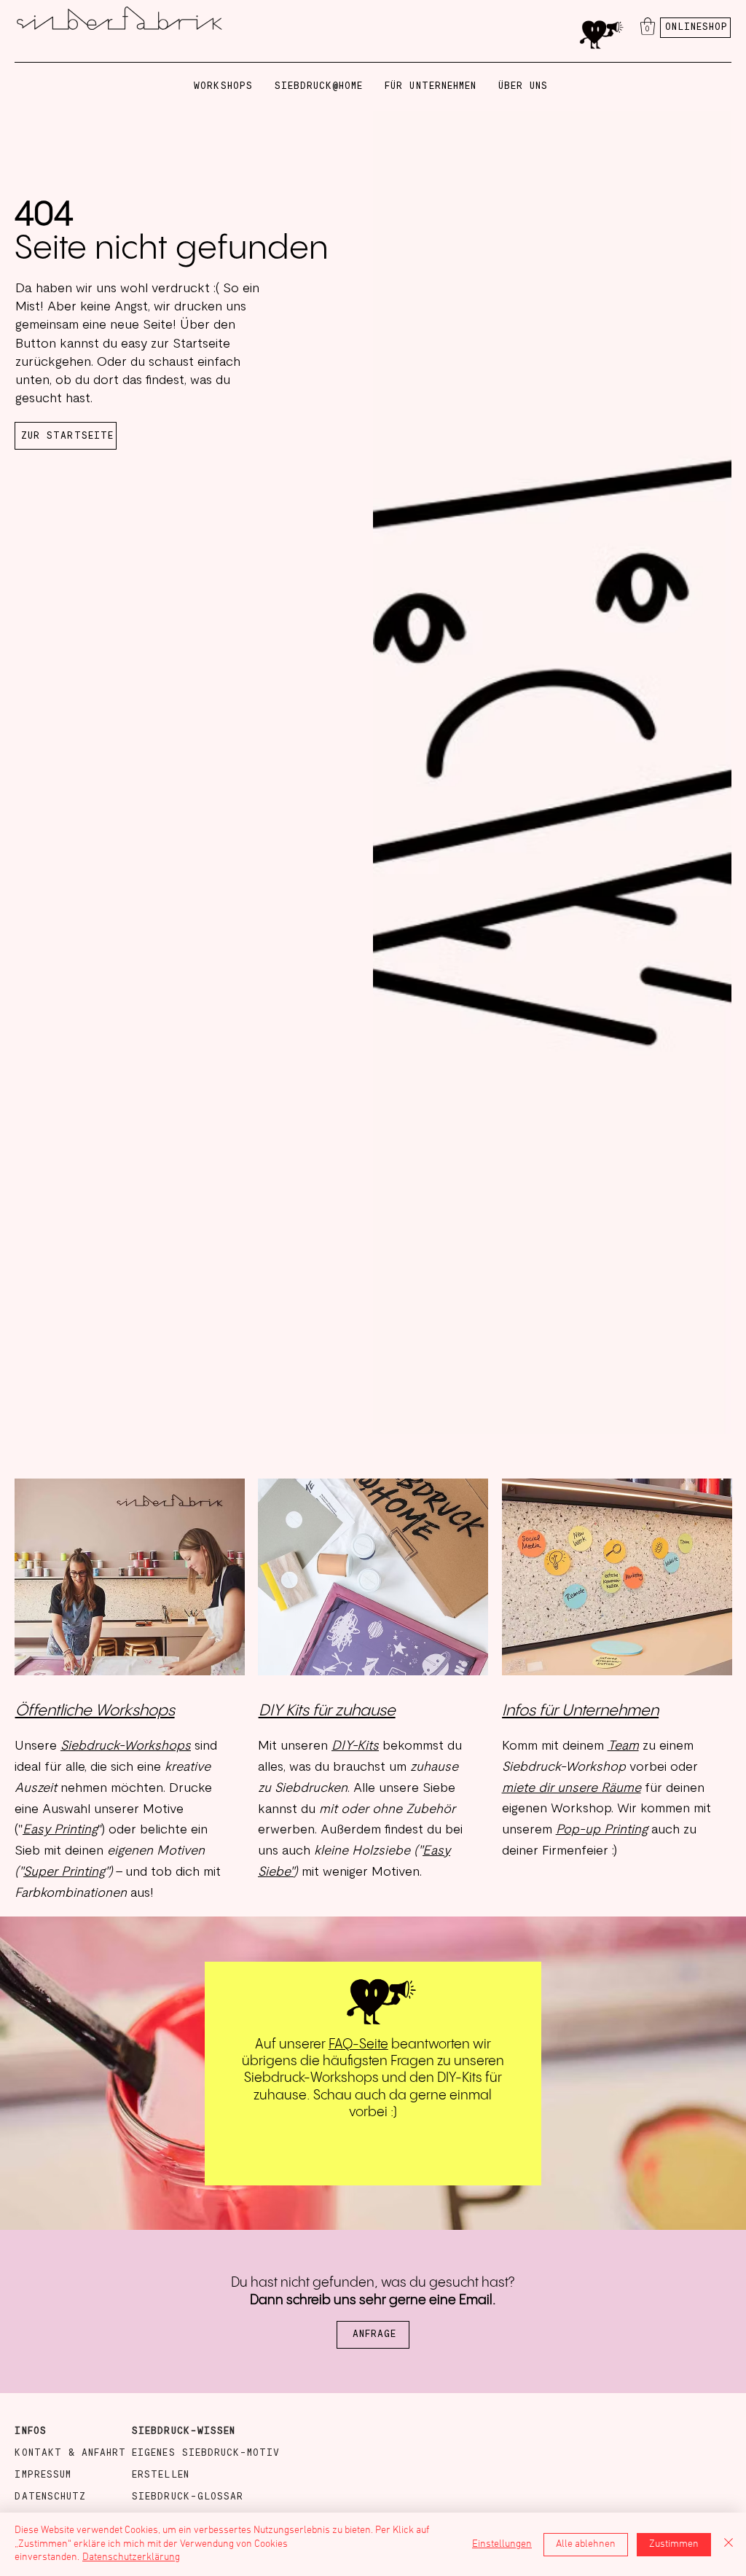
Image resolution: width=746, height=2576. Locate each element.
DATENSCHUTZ (50, 2497)
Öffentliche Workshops (95, 1711)
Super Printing (64, 1872)
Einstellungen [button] (502, 2544)
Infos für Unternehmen (580, 1711)
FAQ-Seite (358, 2044)
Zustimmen (674, 2544)
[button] (648, 26)
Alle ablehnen (586, 2544)
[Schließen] (729, 2544)
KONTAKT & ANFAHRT (70, 2453)
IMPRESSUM (43, 2475)
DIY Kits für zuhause (327, 1711)
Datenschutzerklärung (131, 2557)
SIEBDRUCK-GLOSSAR (188, 2497)
